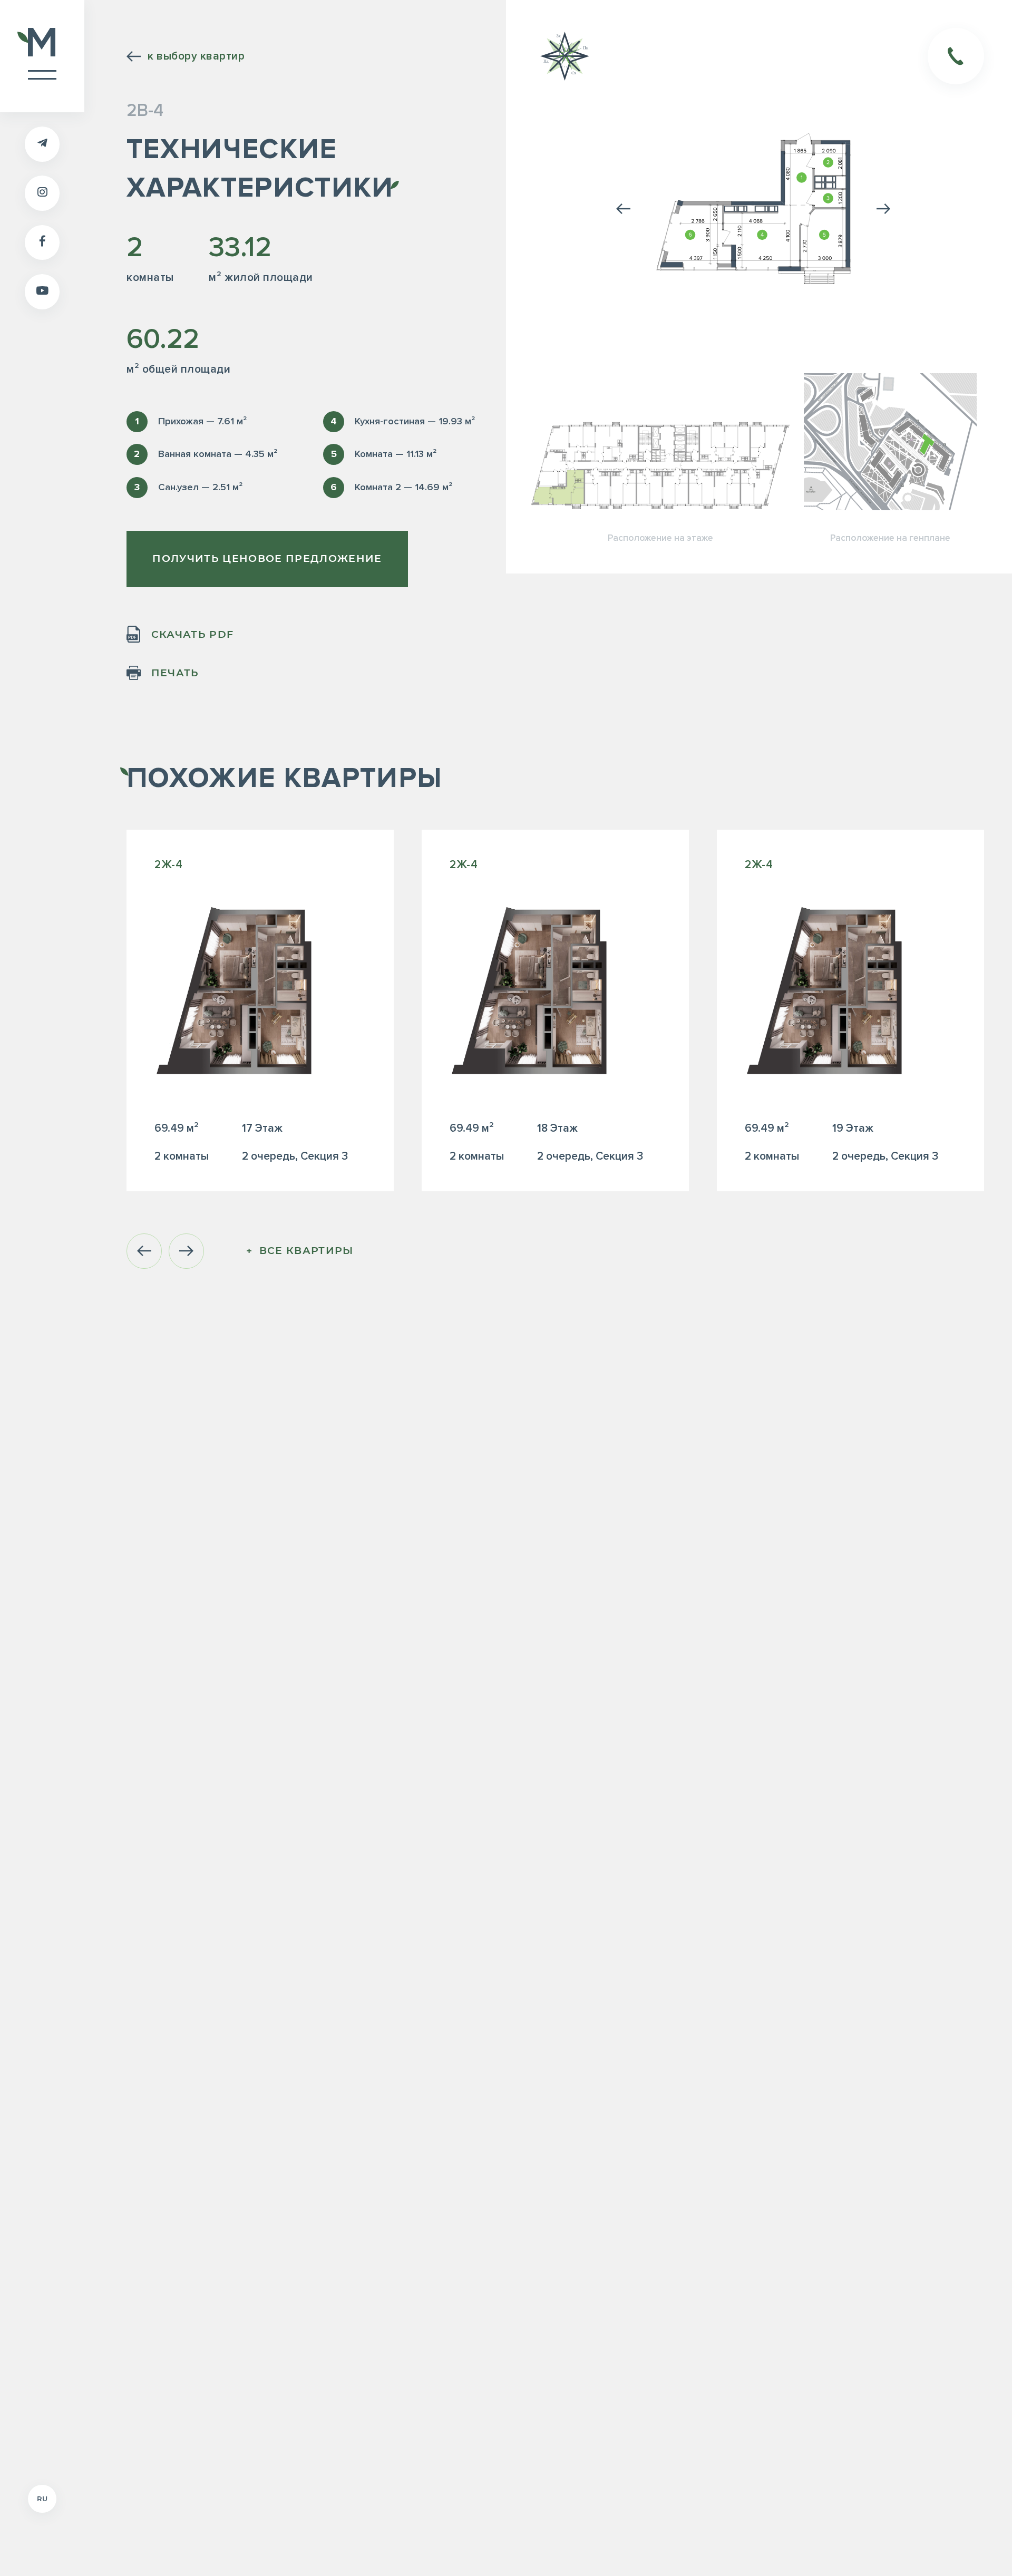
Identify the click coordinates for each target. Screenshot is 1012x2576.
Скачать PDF (192, 634)
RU (42, 2499)
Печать (175, 673)
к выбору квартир (196, 56)
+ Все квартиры (300, 1251)
